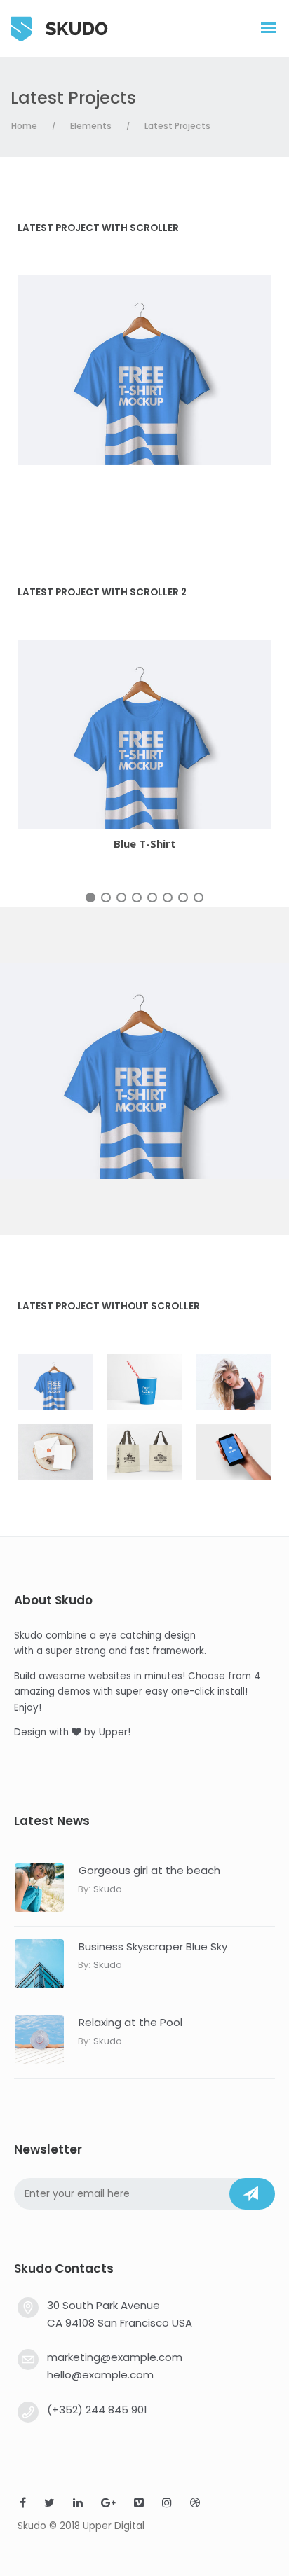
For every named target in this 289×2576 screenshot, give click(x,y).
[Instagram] (167, 2504)
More (106, 737)
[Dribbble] (195, 2504)
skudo (108, 1889)
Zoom (183, 737)
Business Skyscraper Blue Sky (153, 1947)
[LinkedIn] (78, 2504)
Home (24, 126)
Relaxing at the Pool (130, 2022)
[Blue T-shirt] (144, 370)
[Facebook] (23, 2504)
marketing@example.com (115, 2357)
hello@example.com (100, 2375)
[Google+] (108, 2504)
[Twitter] (49, 2504)
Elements (91, 126)
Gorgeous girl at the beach (149, 1870)
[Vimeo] (139, 2504)
